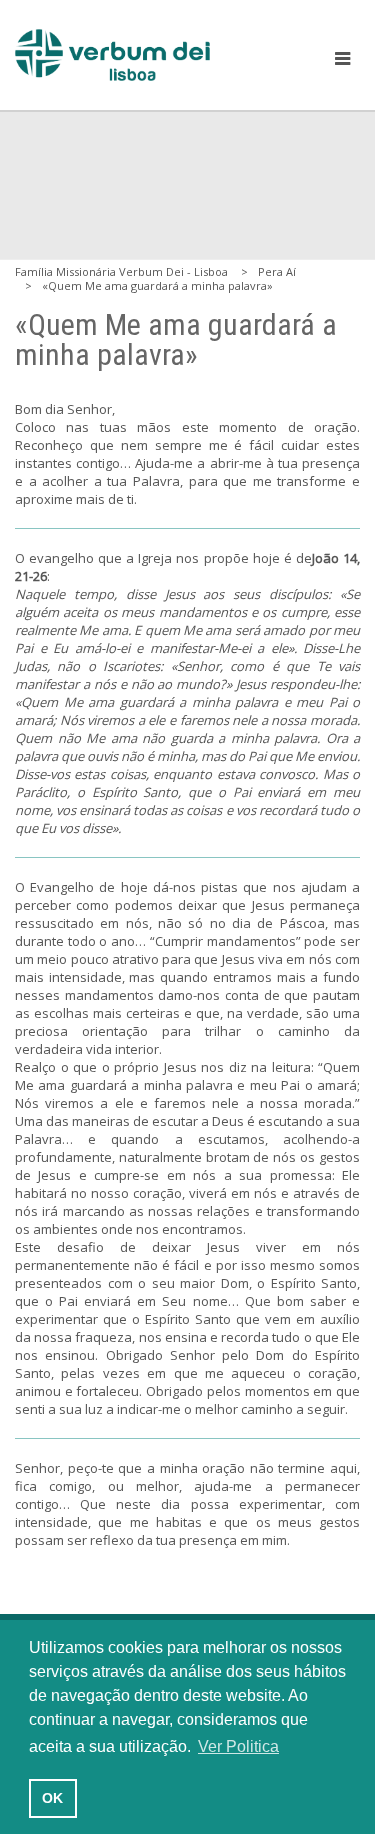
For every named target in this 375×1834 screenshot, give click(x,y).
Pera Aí (277, 271)
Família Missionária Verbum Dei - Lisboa (121, 271)
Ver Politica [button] (238, 1746)
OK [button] (52, 1798)
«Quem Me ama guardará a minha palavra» (157, 285)
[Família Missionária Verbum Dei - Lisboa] (112, 55)
